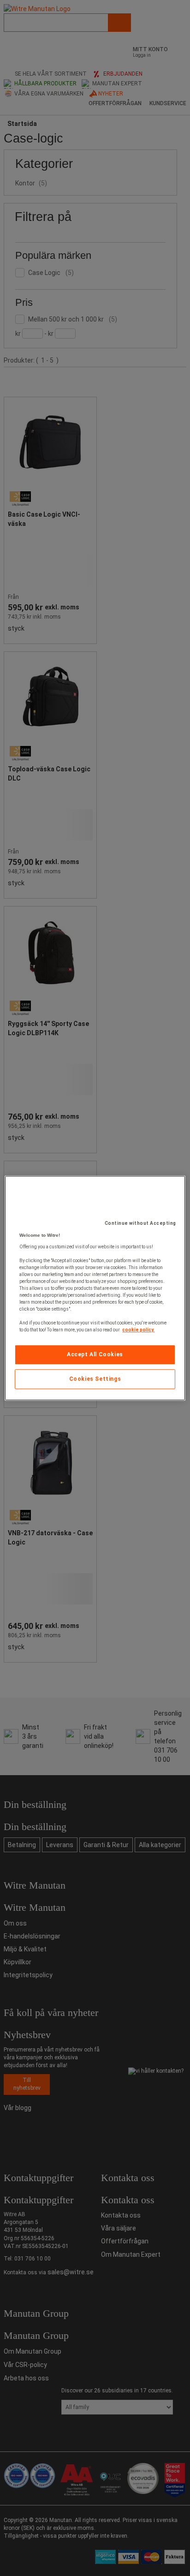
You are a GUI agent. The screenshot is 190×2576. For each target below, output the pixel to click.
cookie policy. (138, 1330)
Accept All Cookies (95, 1354)
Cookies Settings (95, 1379)
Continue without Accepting (140, 1223)
